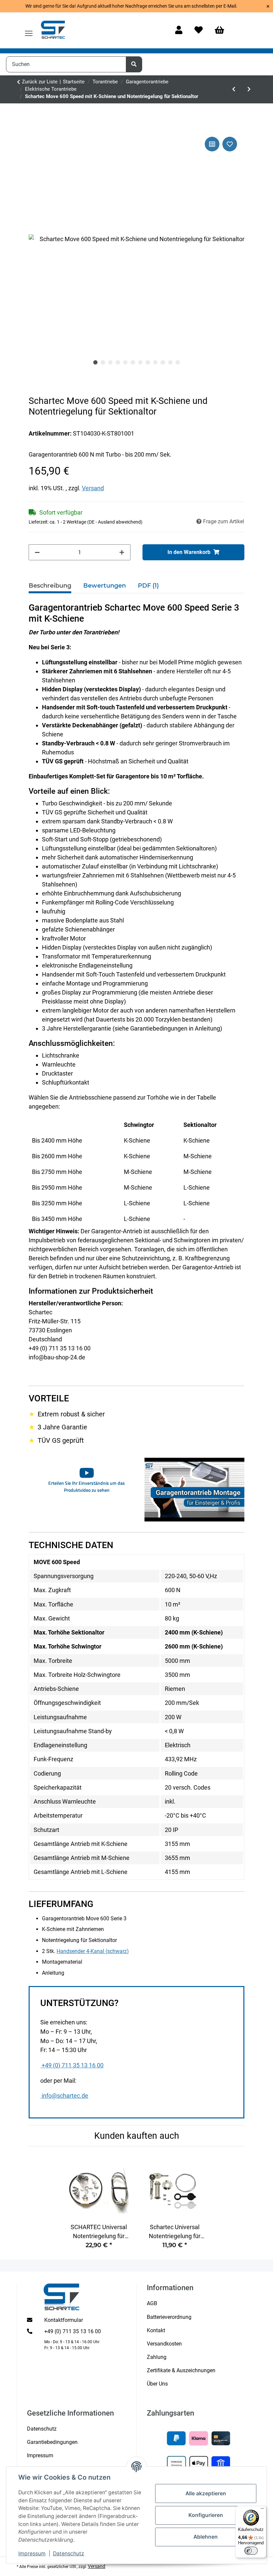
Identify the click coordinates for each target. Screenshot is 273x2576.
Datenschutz (69, 2553)
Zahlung (157, 2357)
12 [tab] (178, 363)
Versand (93, 488)
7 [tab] (140, 363)
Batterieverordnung (169, 2317)
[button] (179, 31)
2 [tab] (103, 363)
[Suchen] (134, 64)
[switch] (251, 2551)
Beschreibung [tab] (50, 586)
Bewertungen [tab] (105, 586)
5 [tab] (126, 363)
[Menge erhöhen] (122, 552)
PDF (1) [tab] (148, 586)
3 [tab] (111, 363)
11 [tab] (170, 363)
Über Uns (157, 2384)
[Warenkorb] (222, 31)
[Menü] (262, 2510)
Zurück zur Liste (40, 82)
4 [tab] (118, 363)
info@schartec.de (65, 2096)
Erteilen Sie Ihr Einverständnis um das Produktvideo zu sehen (87, 1486)
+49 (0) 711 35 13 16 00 (73, 2065)
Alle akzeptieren (206, 2493)
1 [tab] (96, 363)
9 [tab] (155, 363)
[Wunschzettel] (199, 31)
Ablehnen (206, 2537)
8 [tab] (148, 363)
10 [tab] (163, 363)
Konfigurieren (206, 2515)
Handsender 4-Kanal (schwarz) (93, 1951)
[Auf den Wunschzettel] (230, 144)
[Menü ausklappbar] (29, 30)
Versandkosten (164, 2344)
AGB (152, 2303)
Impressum (32, 2553)
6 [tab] (133, 363)
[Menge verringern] (37, 552)
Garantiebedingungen (52, 2442)
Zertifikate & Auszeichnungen (181, 2370)
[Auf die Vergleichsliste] (212, 144)
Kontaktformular (64, 2320)
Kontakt (156, 2330)
